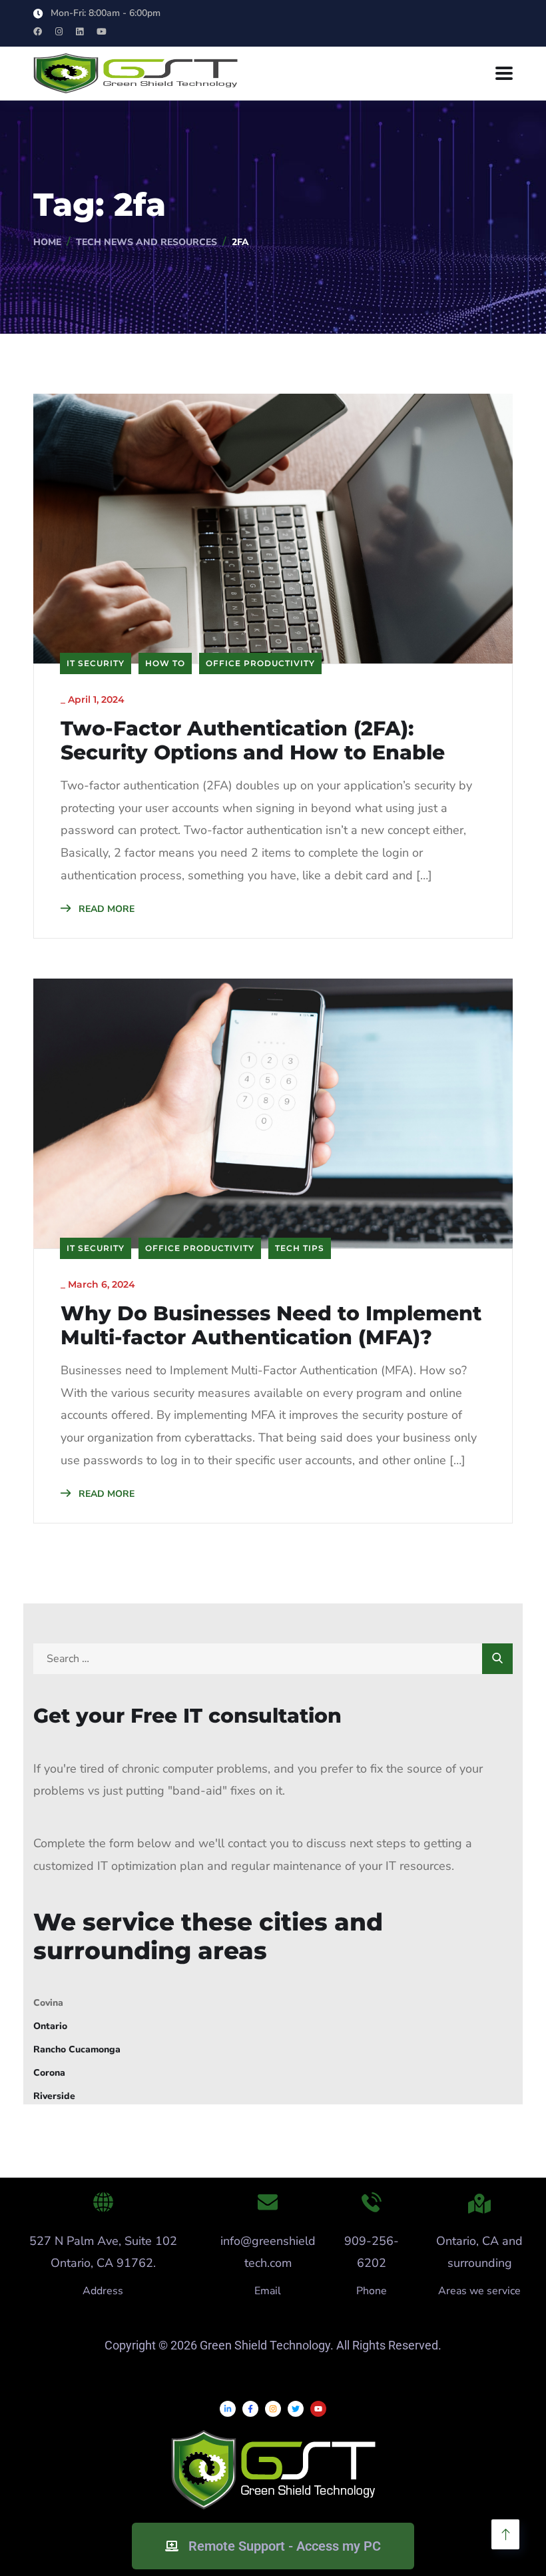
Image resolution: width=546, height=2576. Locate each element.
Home (47, 242)
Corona (49, 2073)
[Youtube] (318, 2409)
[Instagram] (273, 2409)
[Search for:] (273, 1658)
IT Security (96, 663)
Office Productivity (260, 663)
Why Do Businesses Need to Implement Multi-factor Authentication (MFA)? (271, 1326)
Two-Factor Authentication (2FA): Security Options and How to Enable (253, 741)
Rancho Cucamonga (77, 2049)
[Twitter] (296, 2409)
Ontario (50, 2026)
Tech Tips (300, 1248)
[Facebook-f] (250, 2409)
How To (165, 663)
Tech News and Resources (146, 242)
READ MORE (105, 909)
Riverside (54, 2096)
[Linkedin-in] (228, 2409)
